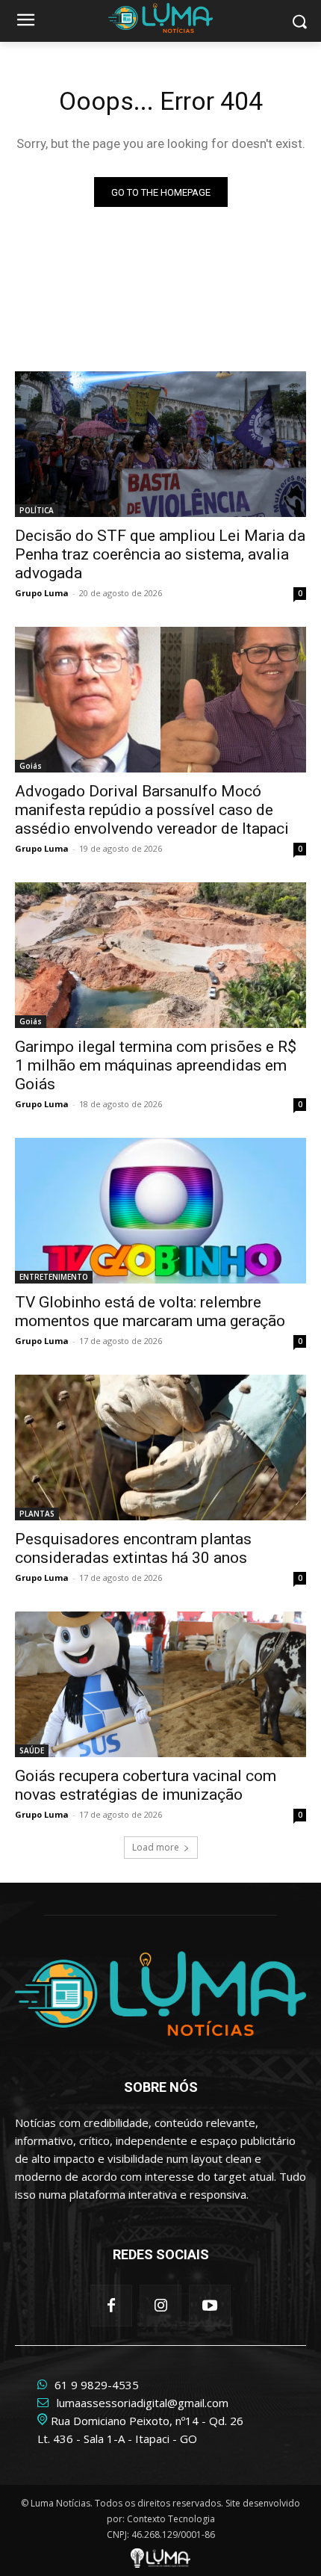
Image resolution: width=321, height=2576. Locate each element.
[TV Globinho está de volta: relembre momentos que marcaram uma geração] (160, 1211)
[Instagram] (160, 2306)
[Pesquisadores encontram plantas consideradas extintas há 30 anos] (160, 1448)
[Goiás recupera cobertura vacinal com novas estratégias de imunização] (160, 1684)
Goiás (31, 766)
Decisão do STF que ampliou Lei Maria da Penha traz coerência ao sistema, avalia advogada (160, 554)
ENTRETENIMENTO (54, 1277)
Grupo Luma (42, 593)
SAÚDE (32, 1750)
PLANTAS (37, 1514)
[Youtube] (210, 2306)
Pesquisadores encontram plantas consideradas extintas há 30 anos (133, 1548)
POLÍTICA (37, 510)
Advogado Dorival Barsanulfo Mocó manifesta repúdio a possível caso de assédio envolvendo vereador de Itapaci (152, 810)
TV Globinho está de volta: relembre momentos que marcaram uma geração (150, 1312)
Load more (156, 1847)
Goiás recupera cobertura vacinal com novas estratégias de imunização (146, 1785)
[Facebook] (111, 2306)
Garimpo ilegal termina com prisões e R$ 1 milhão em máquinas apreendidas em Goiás (156, 1065)
